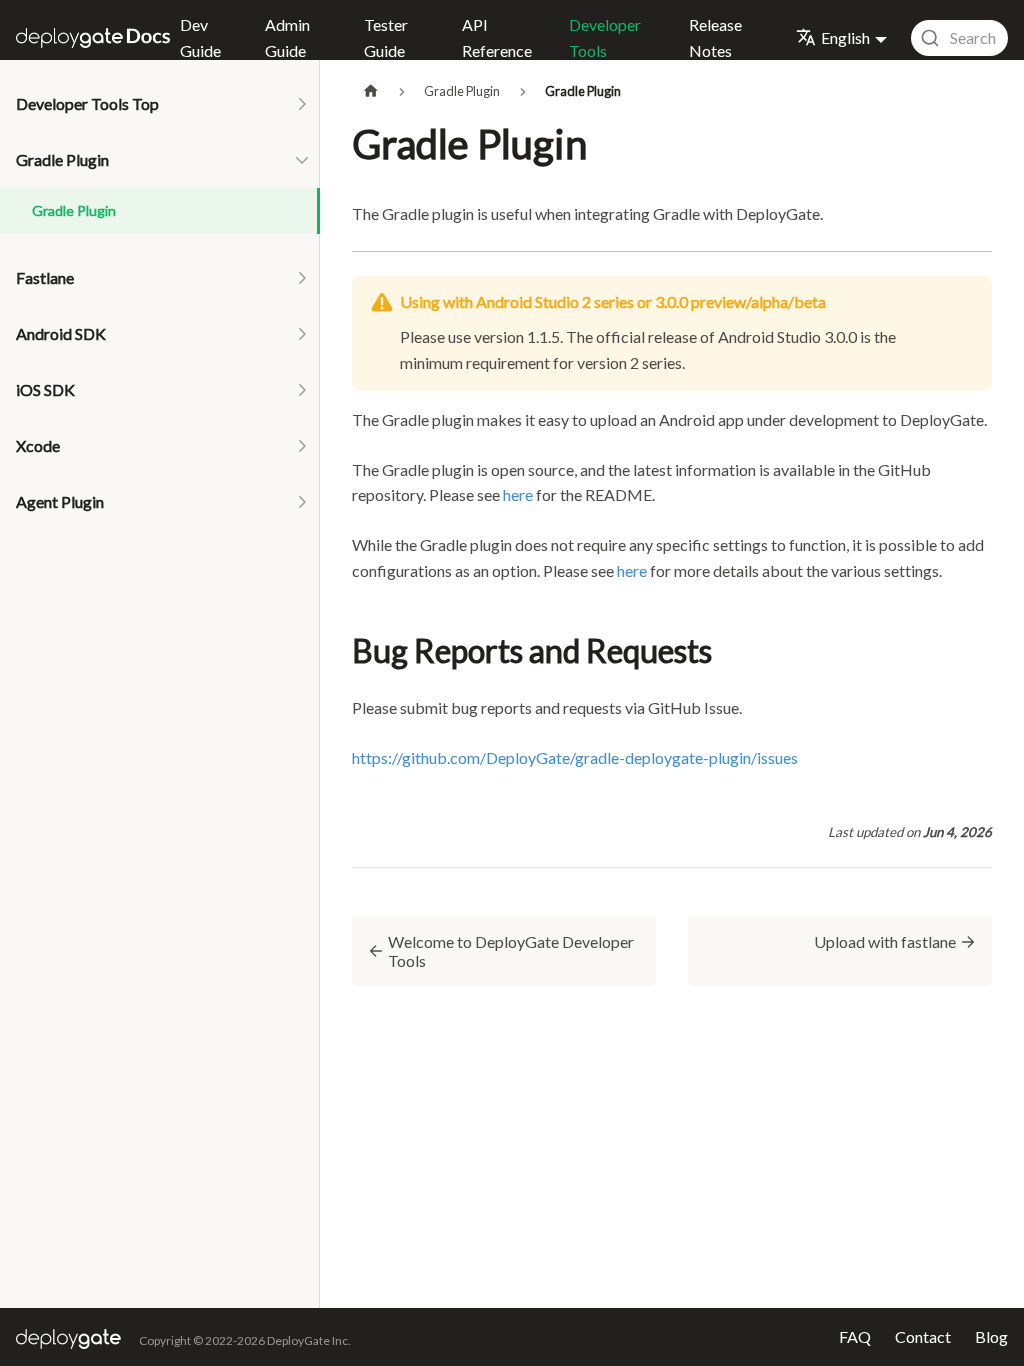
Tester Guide (386, 37)
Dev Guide (200, 37)
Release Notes (715, 37)
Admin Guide (287, 37)
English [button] (845, 37)
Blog (991, 1336)
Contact (923, 1336)
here (518, 494)
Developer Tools (605, 37)
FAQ (855, 1336)
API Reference (497, 37)
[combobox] (959, 38)
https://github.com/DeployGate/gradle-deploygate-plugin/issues (575, 757)
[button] (160, 104)
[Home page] (371, 91)
